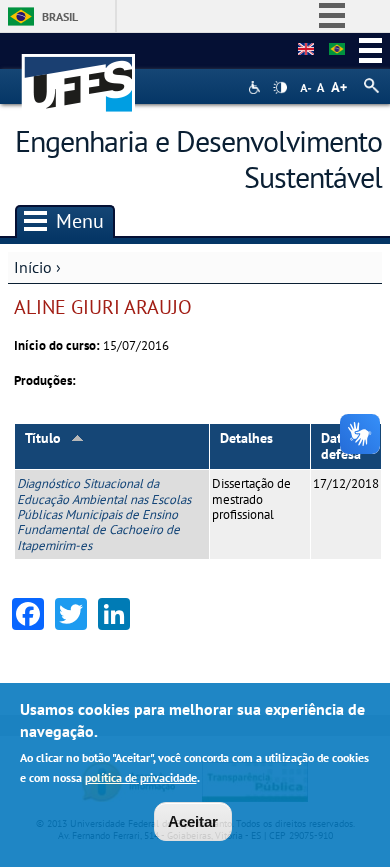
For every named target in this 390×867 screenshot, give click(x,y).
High (280, 88)
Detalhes (246, 438)
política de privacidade (141, 777)
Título (43, 438)
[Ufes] (79, 73)
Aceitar (193, 821)
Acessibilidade (256, 87)
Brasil (60, 16)
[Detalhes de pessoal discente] (306, 50)
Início (33, 267)
